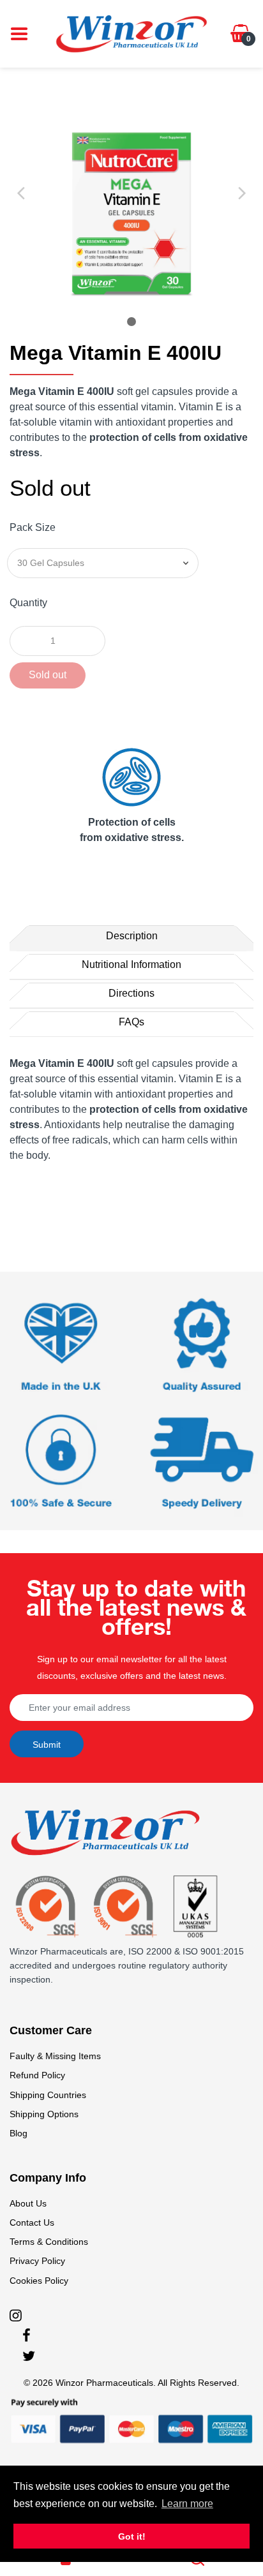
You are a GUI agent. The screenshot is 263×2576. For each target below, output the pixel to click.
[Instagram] (16, 2315)
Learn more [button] (187, 2504)
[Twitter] (29, 2356)
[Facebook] (26, 2335)
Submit (47, 1745)
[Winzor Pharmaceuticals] (131, 33)
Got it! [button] (132, 2536)
